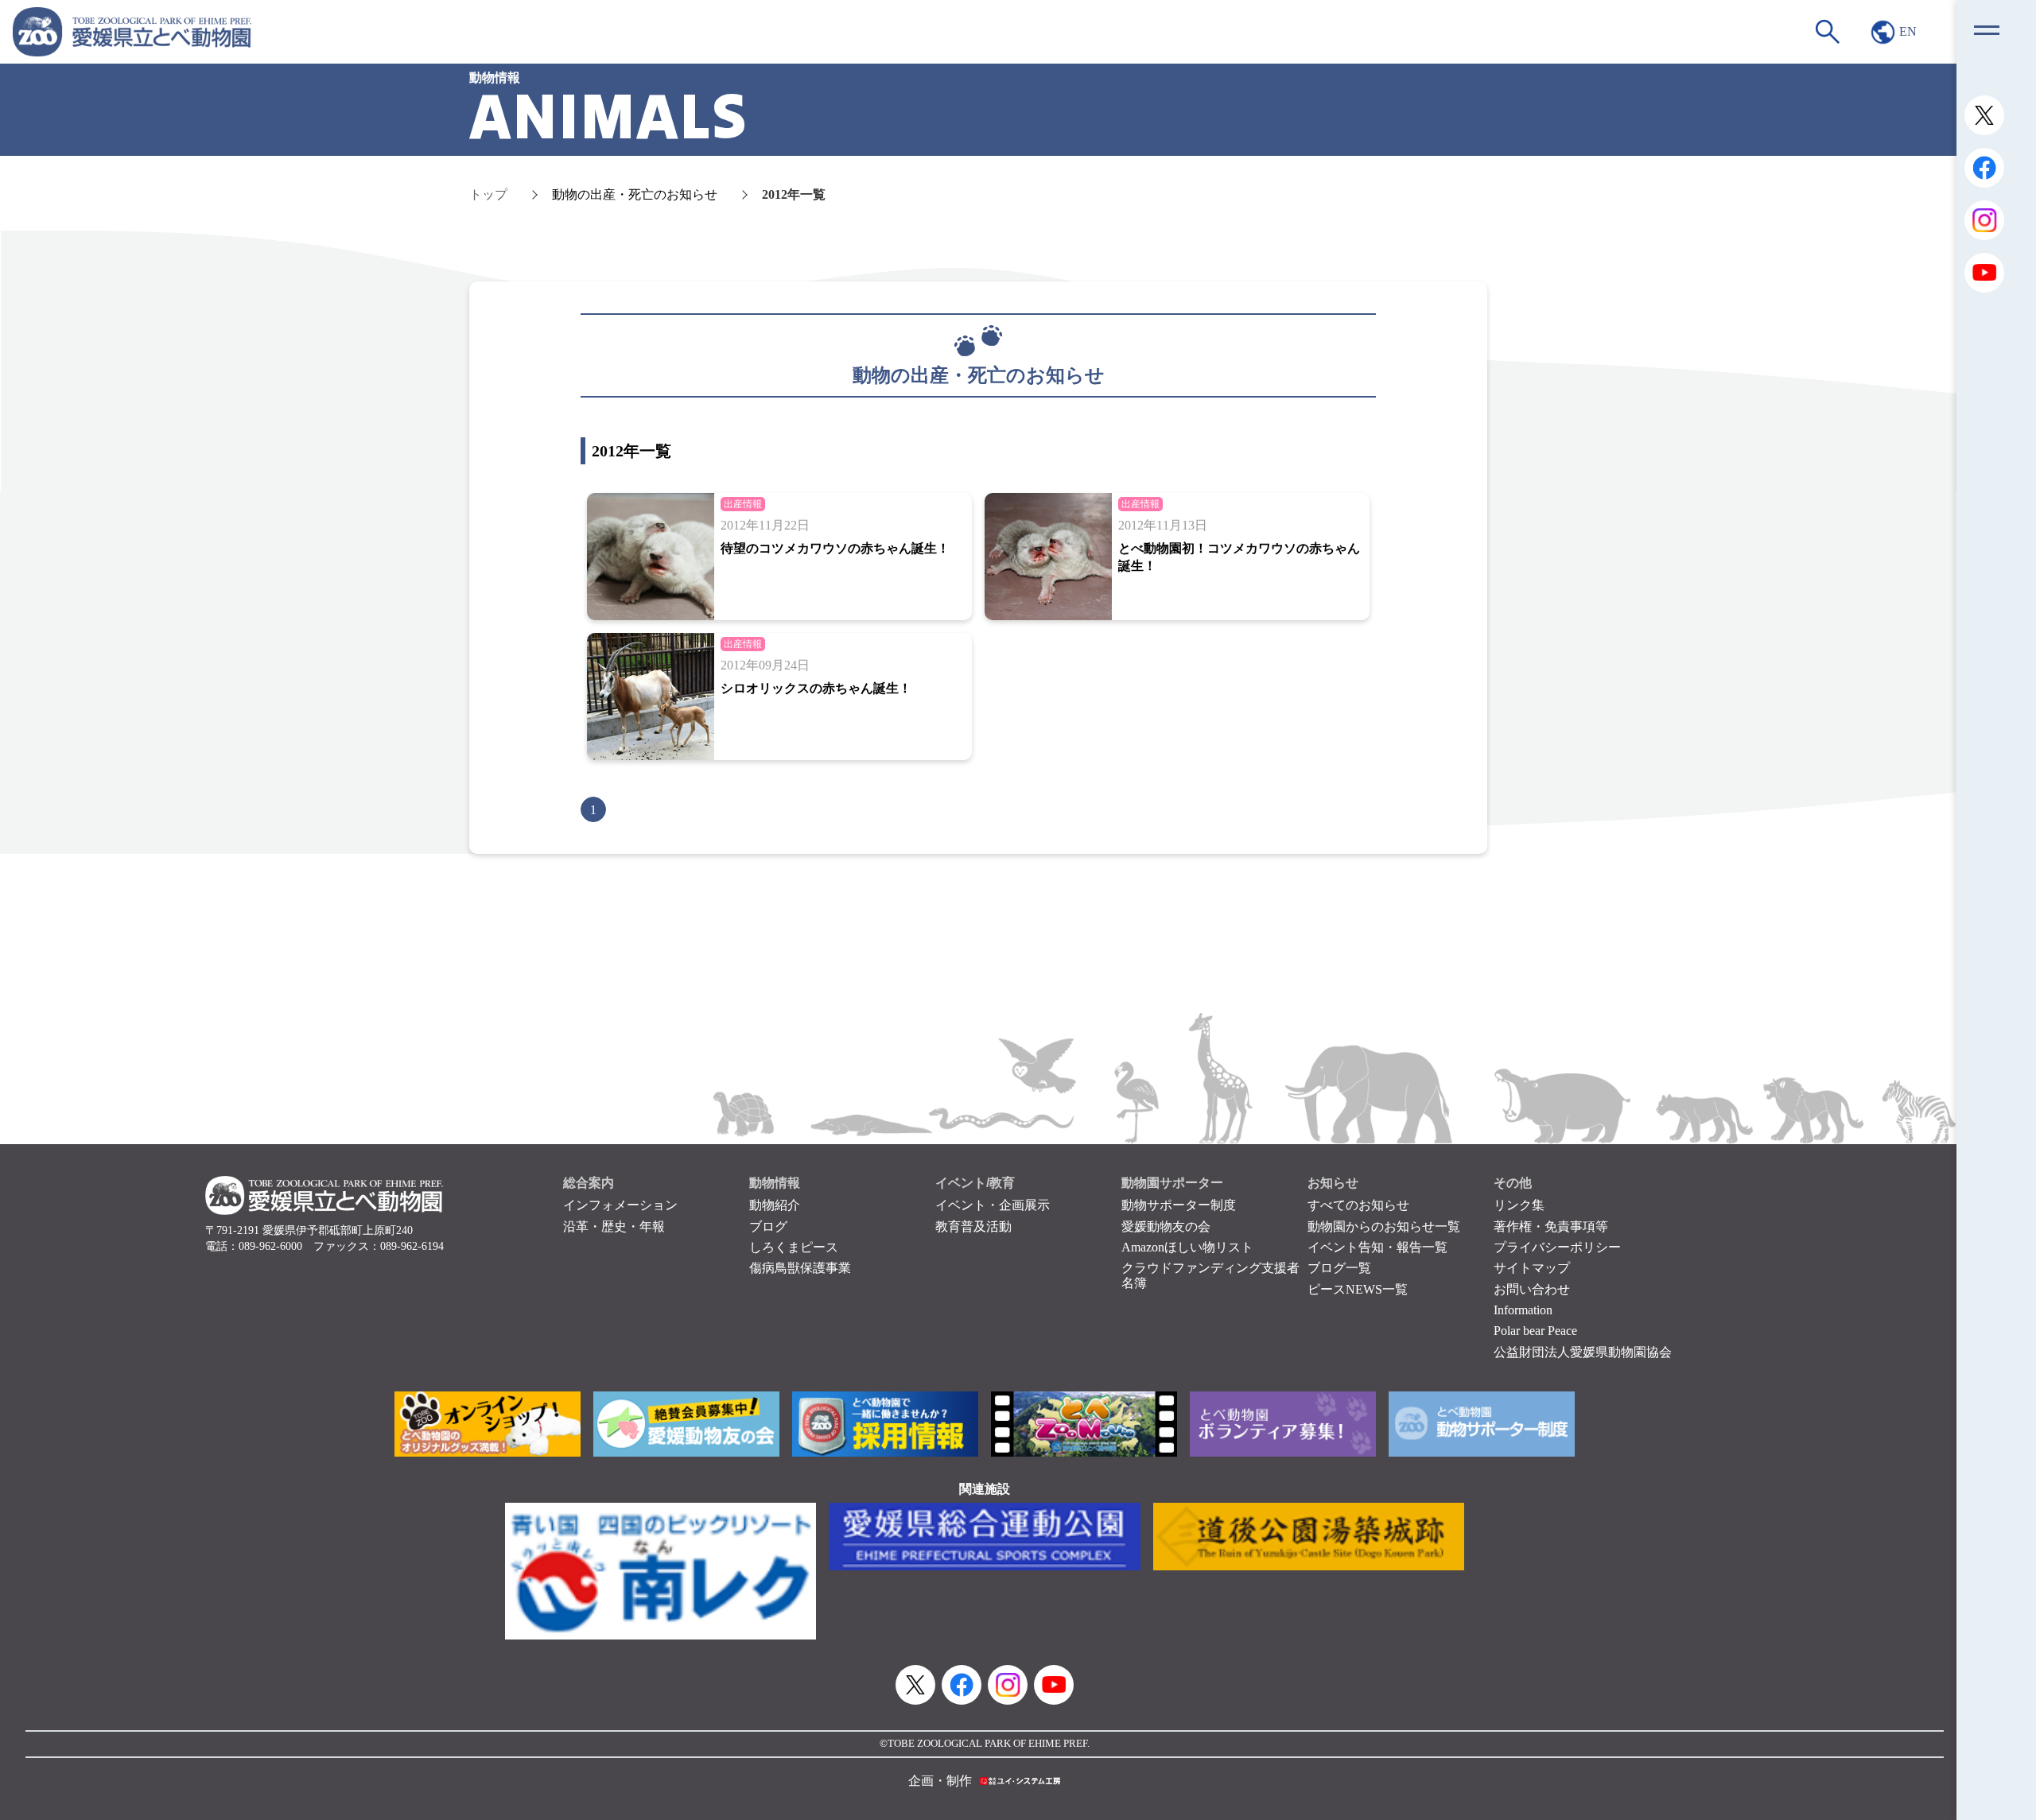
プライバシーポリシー (1557, 1247)
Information (1523, 1310)
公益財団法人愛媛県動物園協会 (1583, 1352)
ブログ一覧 (1339, 1268)
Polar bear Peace (1535, 1331)
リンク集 (1519, 1205)
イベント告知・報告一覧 (1377, 1247)
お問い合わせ (1532, 1289)
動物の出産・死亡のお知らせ (635, 194)
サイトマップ (1532, 1268)
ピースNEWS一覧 (1358, 1289)
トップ (488, 194)
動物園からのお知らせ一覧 (1384, 1226)
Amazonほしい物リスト (1187, 1247)
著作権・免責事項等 (1551, 1226)
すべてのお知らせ (1358, 1205)
